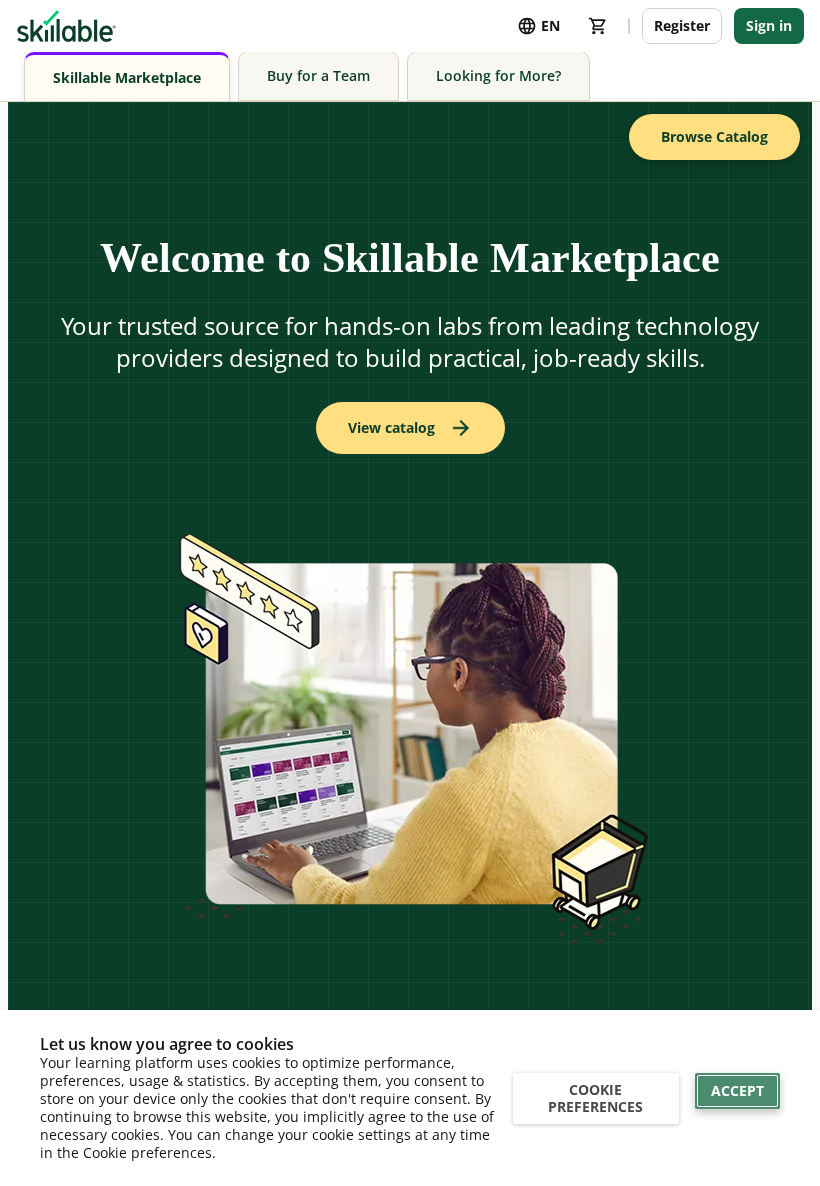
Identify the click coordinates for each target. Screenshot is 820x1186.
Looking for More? (498, 75)
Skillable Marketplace (127, 77)
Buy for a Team (318, 75)
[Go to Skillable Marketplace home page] (66, 26)
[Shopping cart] (598, 26)
